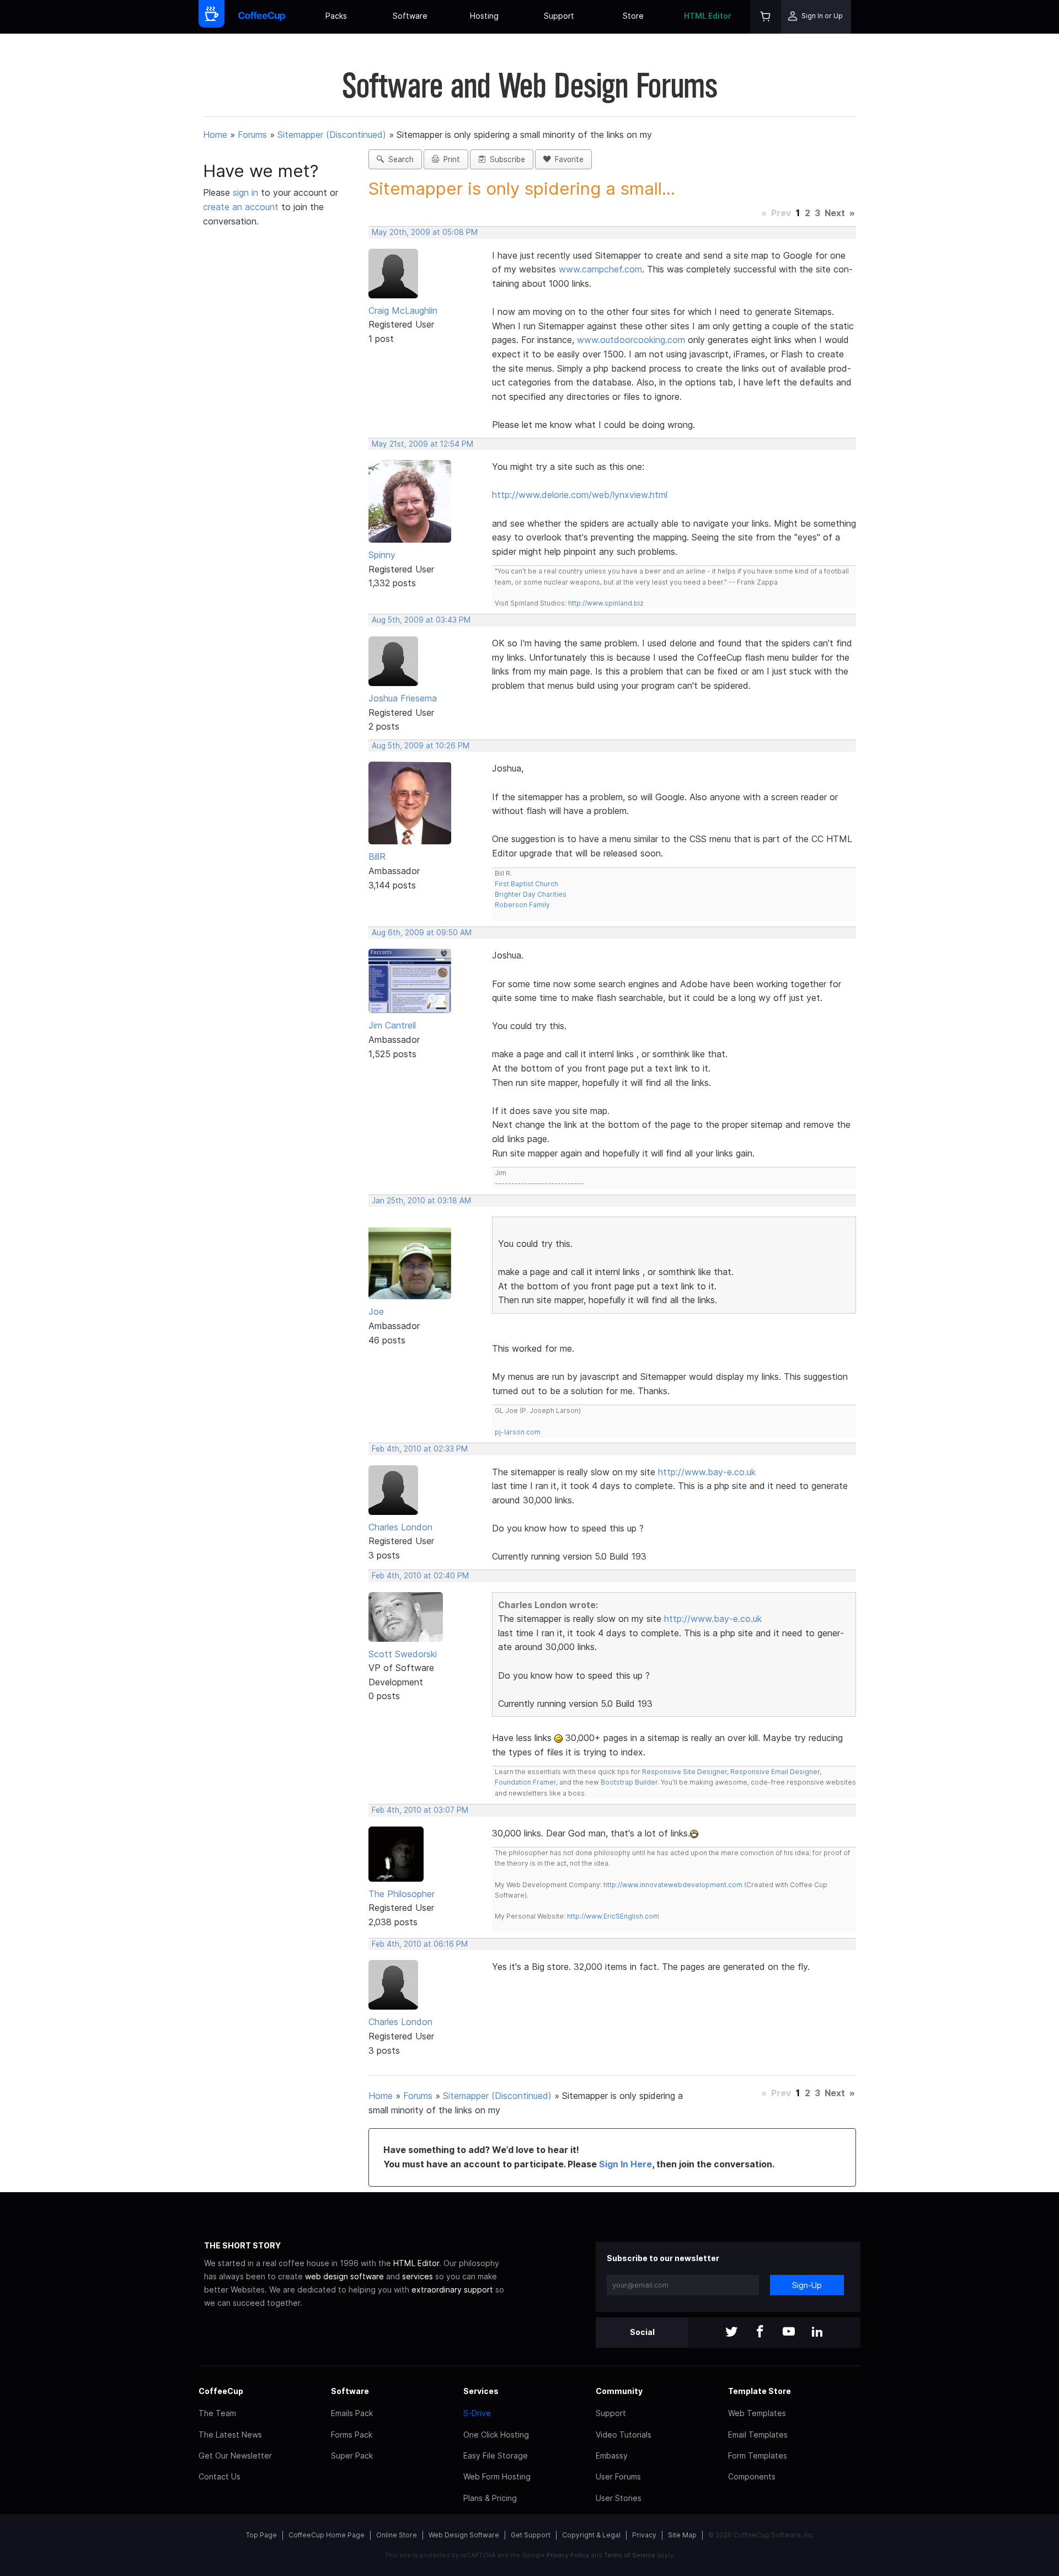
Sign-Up (807, 2285)
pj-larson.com (518, 1432)
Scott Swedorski (403, 1654)
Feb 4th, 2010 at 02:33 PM (420, 1449)
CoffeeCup (221, 2391)
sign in (247, 192)
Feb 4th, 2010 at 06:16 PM (420, 1944)
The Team (217, 2413)
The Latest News (230, 2435)
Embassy (612, 2455)
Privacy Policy (568, 2555)
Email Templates (758, 2435)
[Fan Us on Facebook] (760, 2333)
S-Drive (477, 2413)
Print (450, 159)
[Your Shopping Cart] (766, 17)
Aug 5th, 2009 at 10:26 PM (421, 746)
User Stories (619, 2498)
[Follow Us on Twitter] (731, 2333)
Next (835, 213)
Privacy (644, 2535)
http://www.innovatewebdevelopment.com (673, 1885)
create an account (241, 207)
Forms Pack (352, 2435)
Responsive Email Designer (775, 1772)
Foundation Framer (525, 1782)
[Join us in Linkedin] (817, 2333)
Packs (336, 16)
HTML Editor (708, 16)
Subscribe (505, 159)
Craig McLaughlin (403, 310)
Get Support (531, 2535)
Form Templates (758, 2455)
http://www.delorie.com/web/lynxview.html (580, 495)
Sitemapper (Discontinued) (332, 135)
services (418, 2276)
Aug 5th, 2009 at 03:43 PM (421, 620)
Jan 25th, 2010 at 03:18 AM (421, 1201)
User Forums (618, 2476)
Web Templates (757, 2413)
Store (633, 16)
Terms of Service (630, 2555)
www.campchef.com (600, 269)
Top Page (261, 2535)
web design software (344, 2276)
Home (215, 135)
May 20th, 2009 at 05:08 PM (425, 232)
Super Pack (352, 2455)
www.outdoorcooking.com (631, 340)
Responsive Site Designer (684, 1772)
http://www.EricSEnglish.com (613, 1916)
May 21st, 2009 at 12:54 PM (422, 444)
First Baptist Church (526, 884)
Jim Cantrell (392, 1025)
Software (410, 16)
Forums (252, 135)
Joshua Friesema (403, 698)
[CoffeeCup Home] (262, 17)
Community (619, 2391)
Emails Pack (352, 2413)
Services (481, 2391)
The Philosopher (402, 1894)
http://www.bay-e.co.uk (707, 1472)
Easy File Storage (496, 2455)
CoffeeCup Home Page (327, 2535)
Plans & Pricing (490, 2498)
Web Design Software (464, 2535)
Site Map (682, 2535)
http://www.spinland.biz (606, 603)
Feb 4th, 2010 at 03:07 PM (420, 1810)
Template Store (760, 2391)
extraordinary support (452, 2290)
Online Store (397, 2535)
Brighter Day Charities (531, 894)
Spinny (382, 555)
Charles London (400, 1527)
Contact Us (220, 2476)
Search (399, 159)
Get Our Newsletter (235, 2455)
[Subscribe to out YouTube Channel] (789, 2333)
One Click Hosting (496, 2435)
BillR (377, 856)
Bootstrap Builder (629, 1782)
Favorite (567, 159)
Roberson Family (522, 905)
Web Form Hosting (497, 2476)
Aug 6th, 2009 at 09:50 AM (422, 933)
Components (752, 2476)
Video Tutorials (624, 2435)
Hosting (484, 16)
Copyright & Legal (591, 2535)
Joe (376, 1311)
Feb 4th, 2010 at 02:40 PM (420, 1576)
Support (559, 16)
